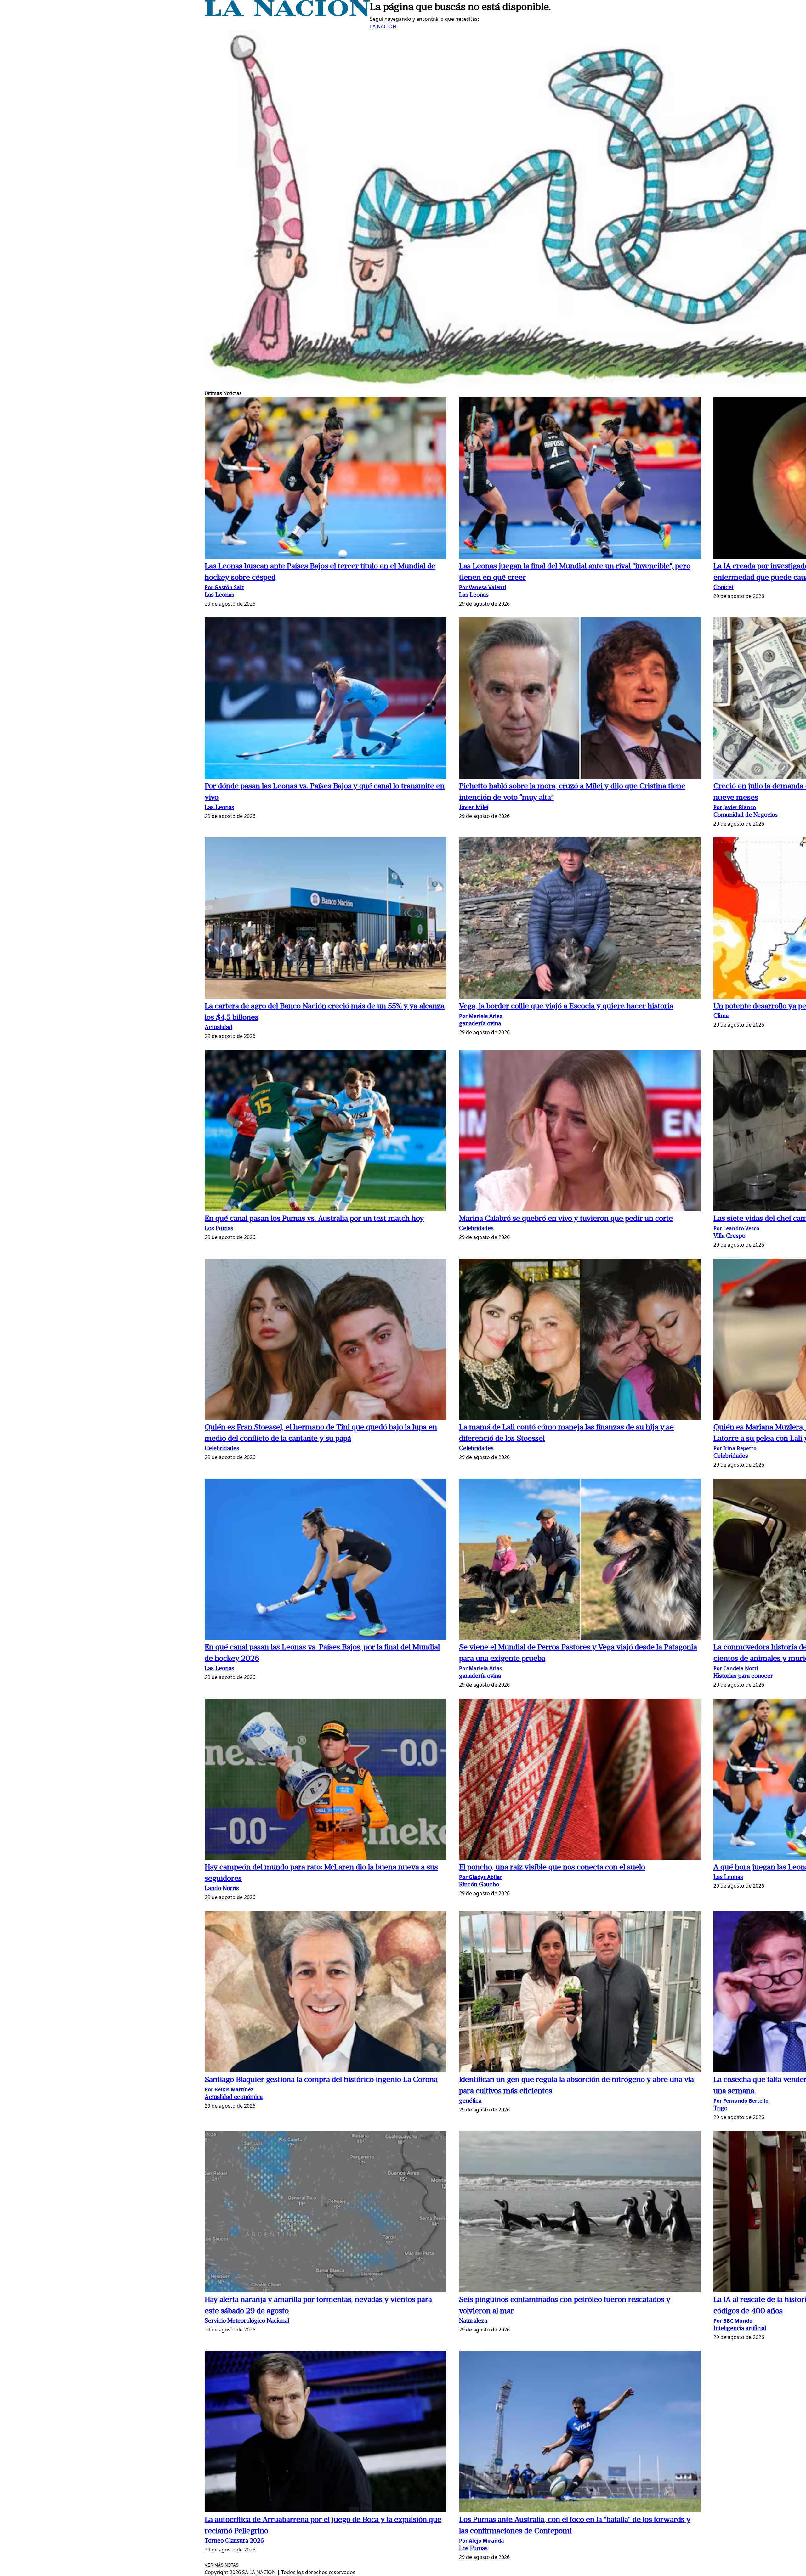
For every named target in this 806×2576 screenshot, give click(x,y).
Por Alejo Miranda (482, 2541)
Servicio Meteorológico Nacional (247, 2321)
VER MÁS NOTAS (222, 2565)
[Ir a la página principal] (287, 14)
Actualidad (219, 1028)
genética (470, 2101)
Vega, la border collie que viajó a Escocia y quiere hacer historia (566, 1006)
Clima (721, 1016)
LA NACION (383, 26)
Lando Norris (222, 1889)
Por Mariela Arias (481, 1016)
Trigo (720, 2109)
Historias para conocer (743, 1676)
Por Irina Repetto (735, 1448)
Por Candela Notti (736, 1668)
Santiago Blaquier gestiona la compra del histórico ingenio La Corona (321, 2080)
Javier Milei (474, 808)
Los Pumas (219, 1229)
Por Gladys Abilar (481, 1877)
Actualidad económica (234, 2097)
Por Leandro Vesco (736, 1228)
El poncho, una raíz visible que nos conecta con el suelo (552, 1868)
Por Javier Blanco (735, 807)
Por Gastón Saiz (224, 587)
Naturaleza (473, 2321)
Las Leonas (219, 595)
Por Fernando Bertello (741, 2101)
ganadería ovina (480, 1024)
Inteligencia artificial (740, 2329)
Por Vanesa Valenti (483, 587)
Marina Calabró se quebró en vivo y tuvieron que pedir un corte (566, 1219)
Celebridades (476, 1229)
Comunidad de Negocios (746, 815)
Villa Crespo (729, 1236)
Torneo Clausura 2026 (234, 2541)
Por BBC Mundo (733, 2321)
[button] (326, 479)
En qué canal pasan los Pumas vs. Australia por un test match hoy (314, 1219)
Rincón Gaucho (479, 1885)
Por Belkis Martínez (229, 2089)
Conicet (724, 588)
